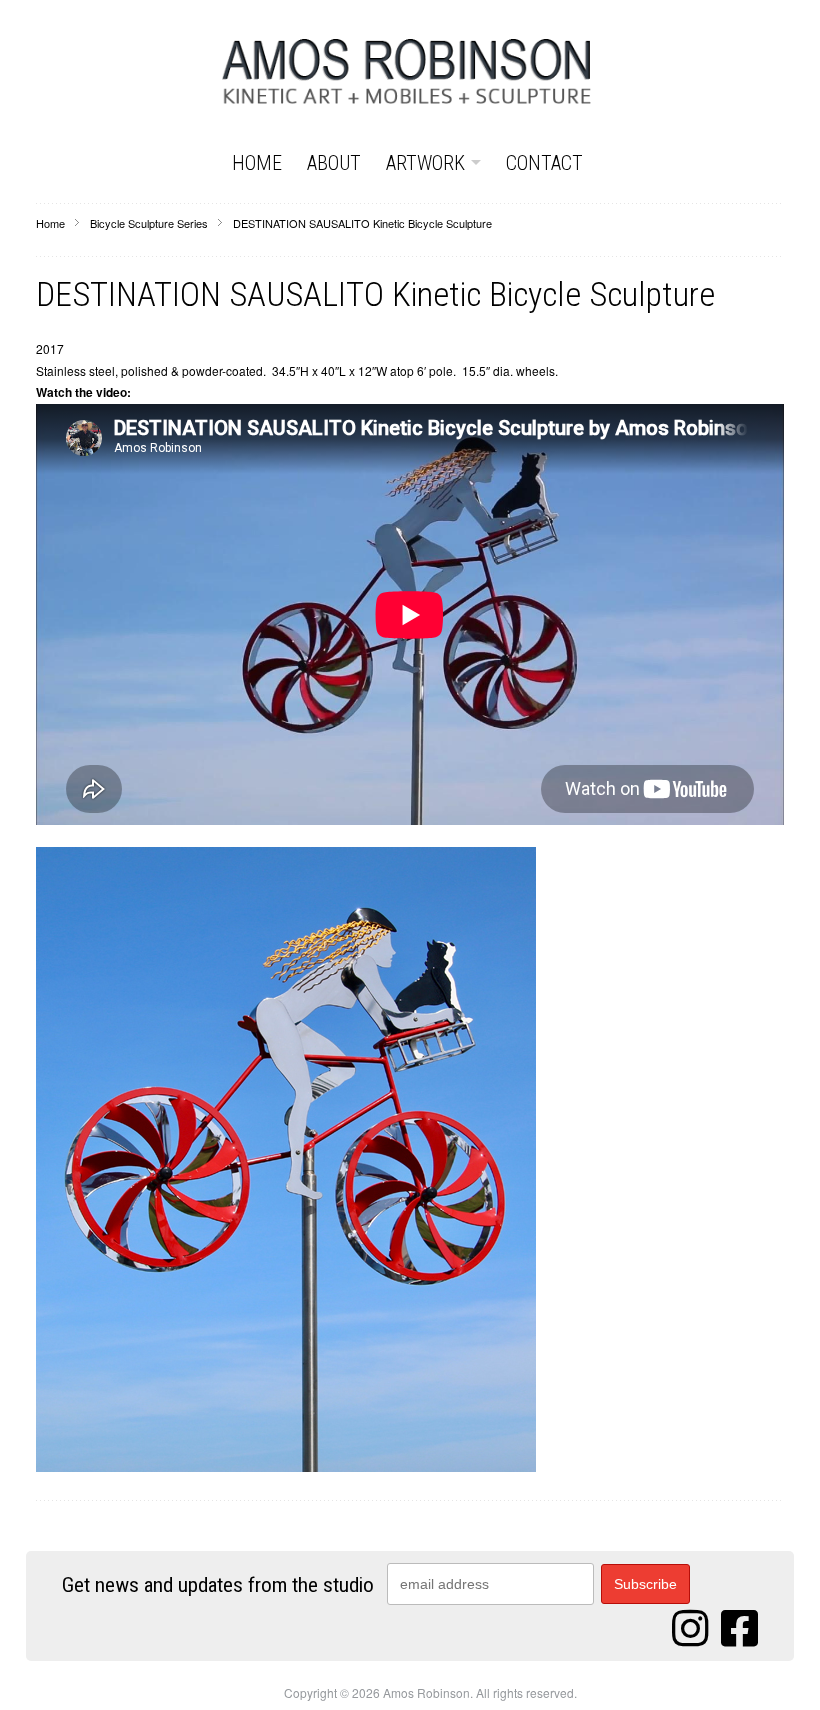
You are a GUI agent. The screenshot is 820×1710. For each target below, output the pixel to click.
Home (257, 163)
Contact (544, 163)
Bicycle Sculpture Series (149, 223)
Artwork (425, 163)
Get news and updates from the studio (218, 1586)
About (334, 163)
